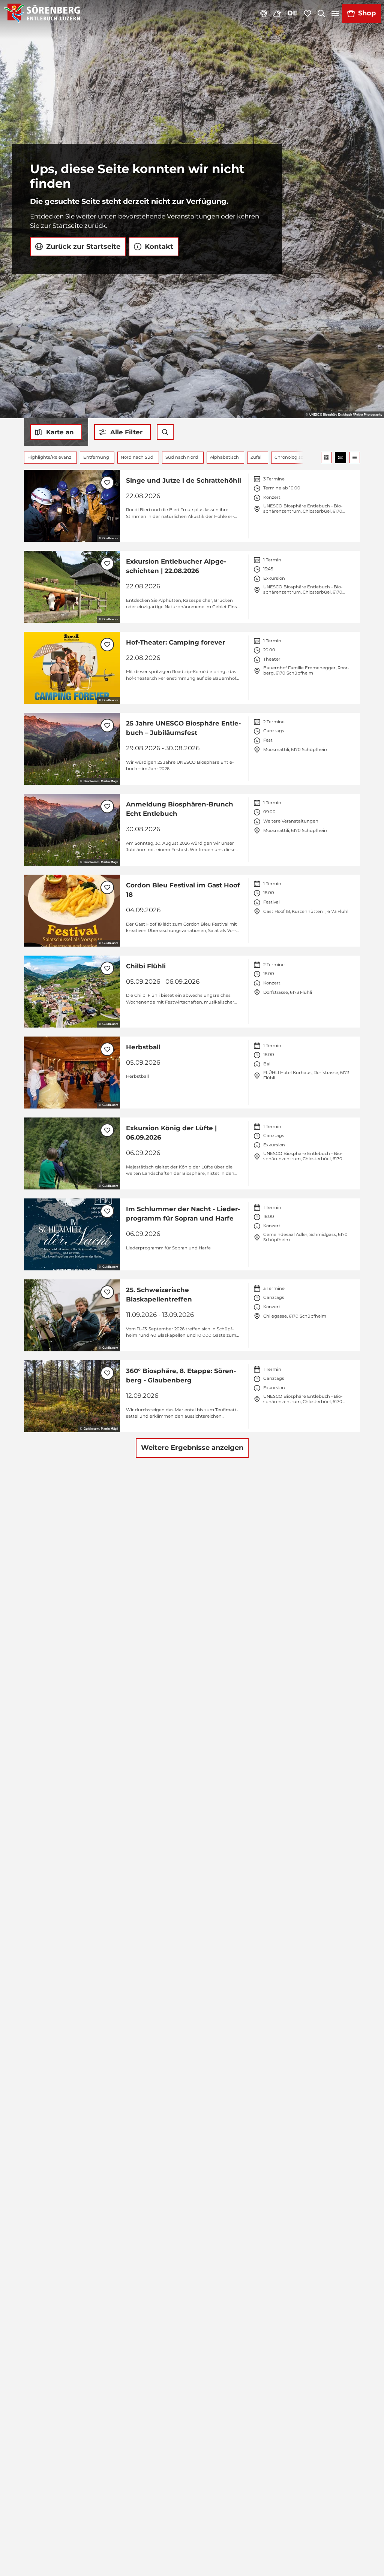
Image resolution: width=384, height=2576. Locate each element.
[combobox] (165, 432)
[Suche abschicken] (165, 432)
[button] (122, 432)
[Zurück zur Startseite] (42, 13)
